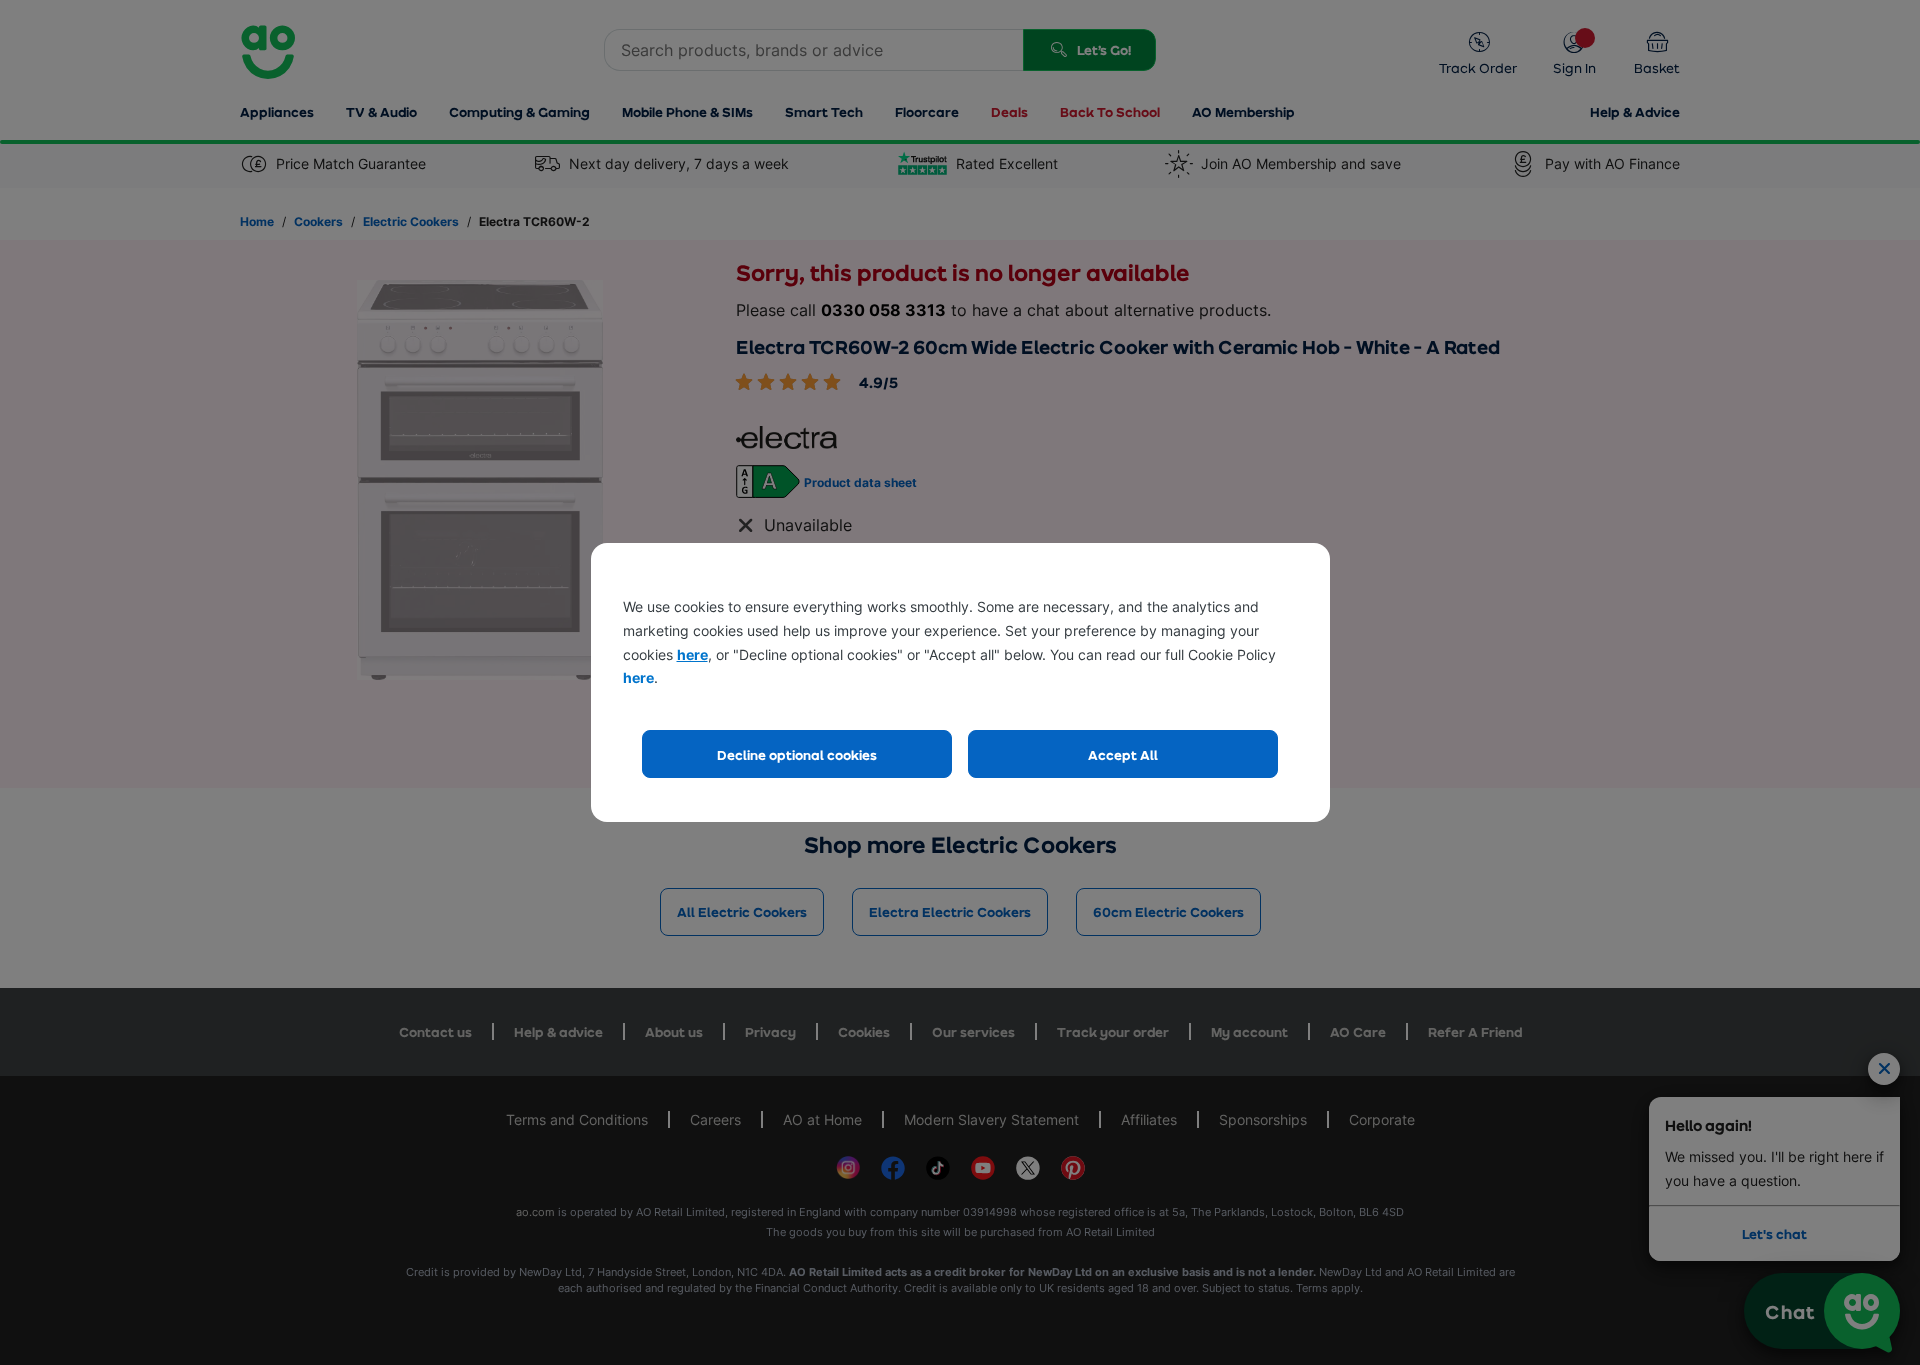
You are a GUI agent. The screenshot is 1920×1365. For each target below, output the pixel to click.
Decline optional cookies (797, 754)
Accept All (1123, 754)
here (692, 654)
